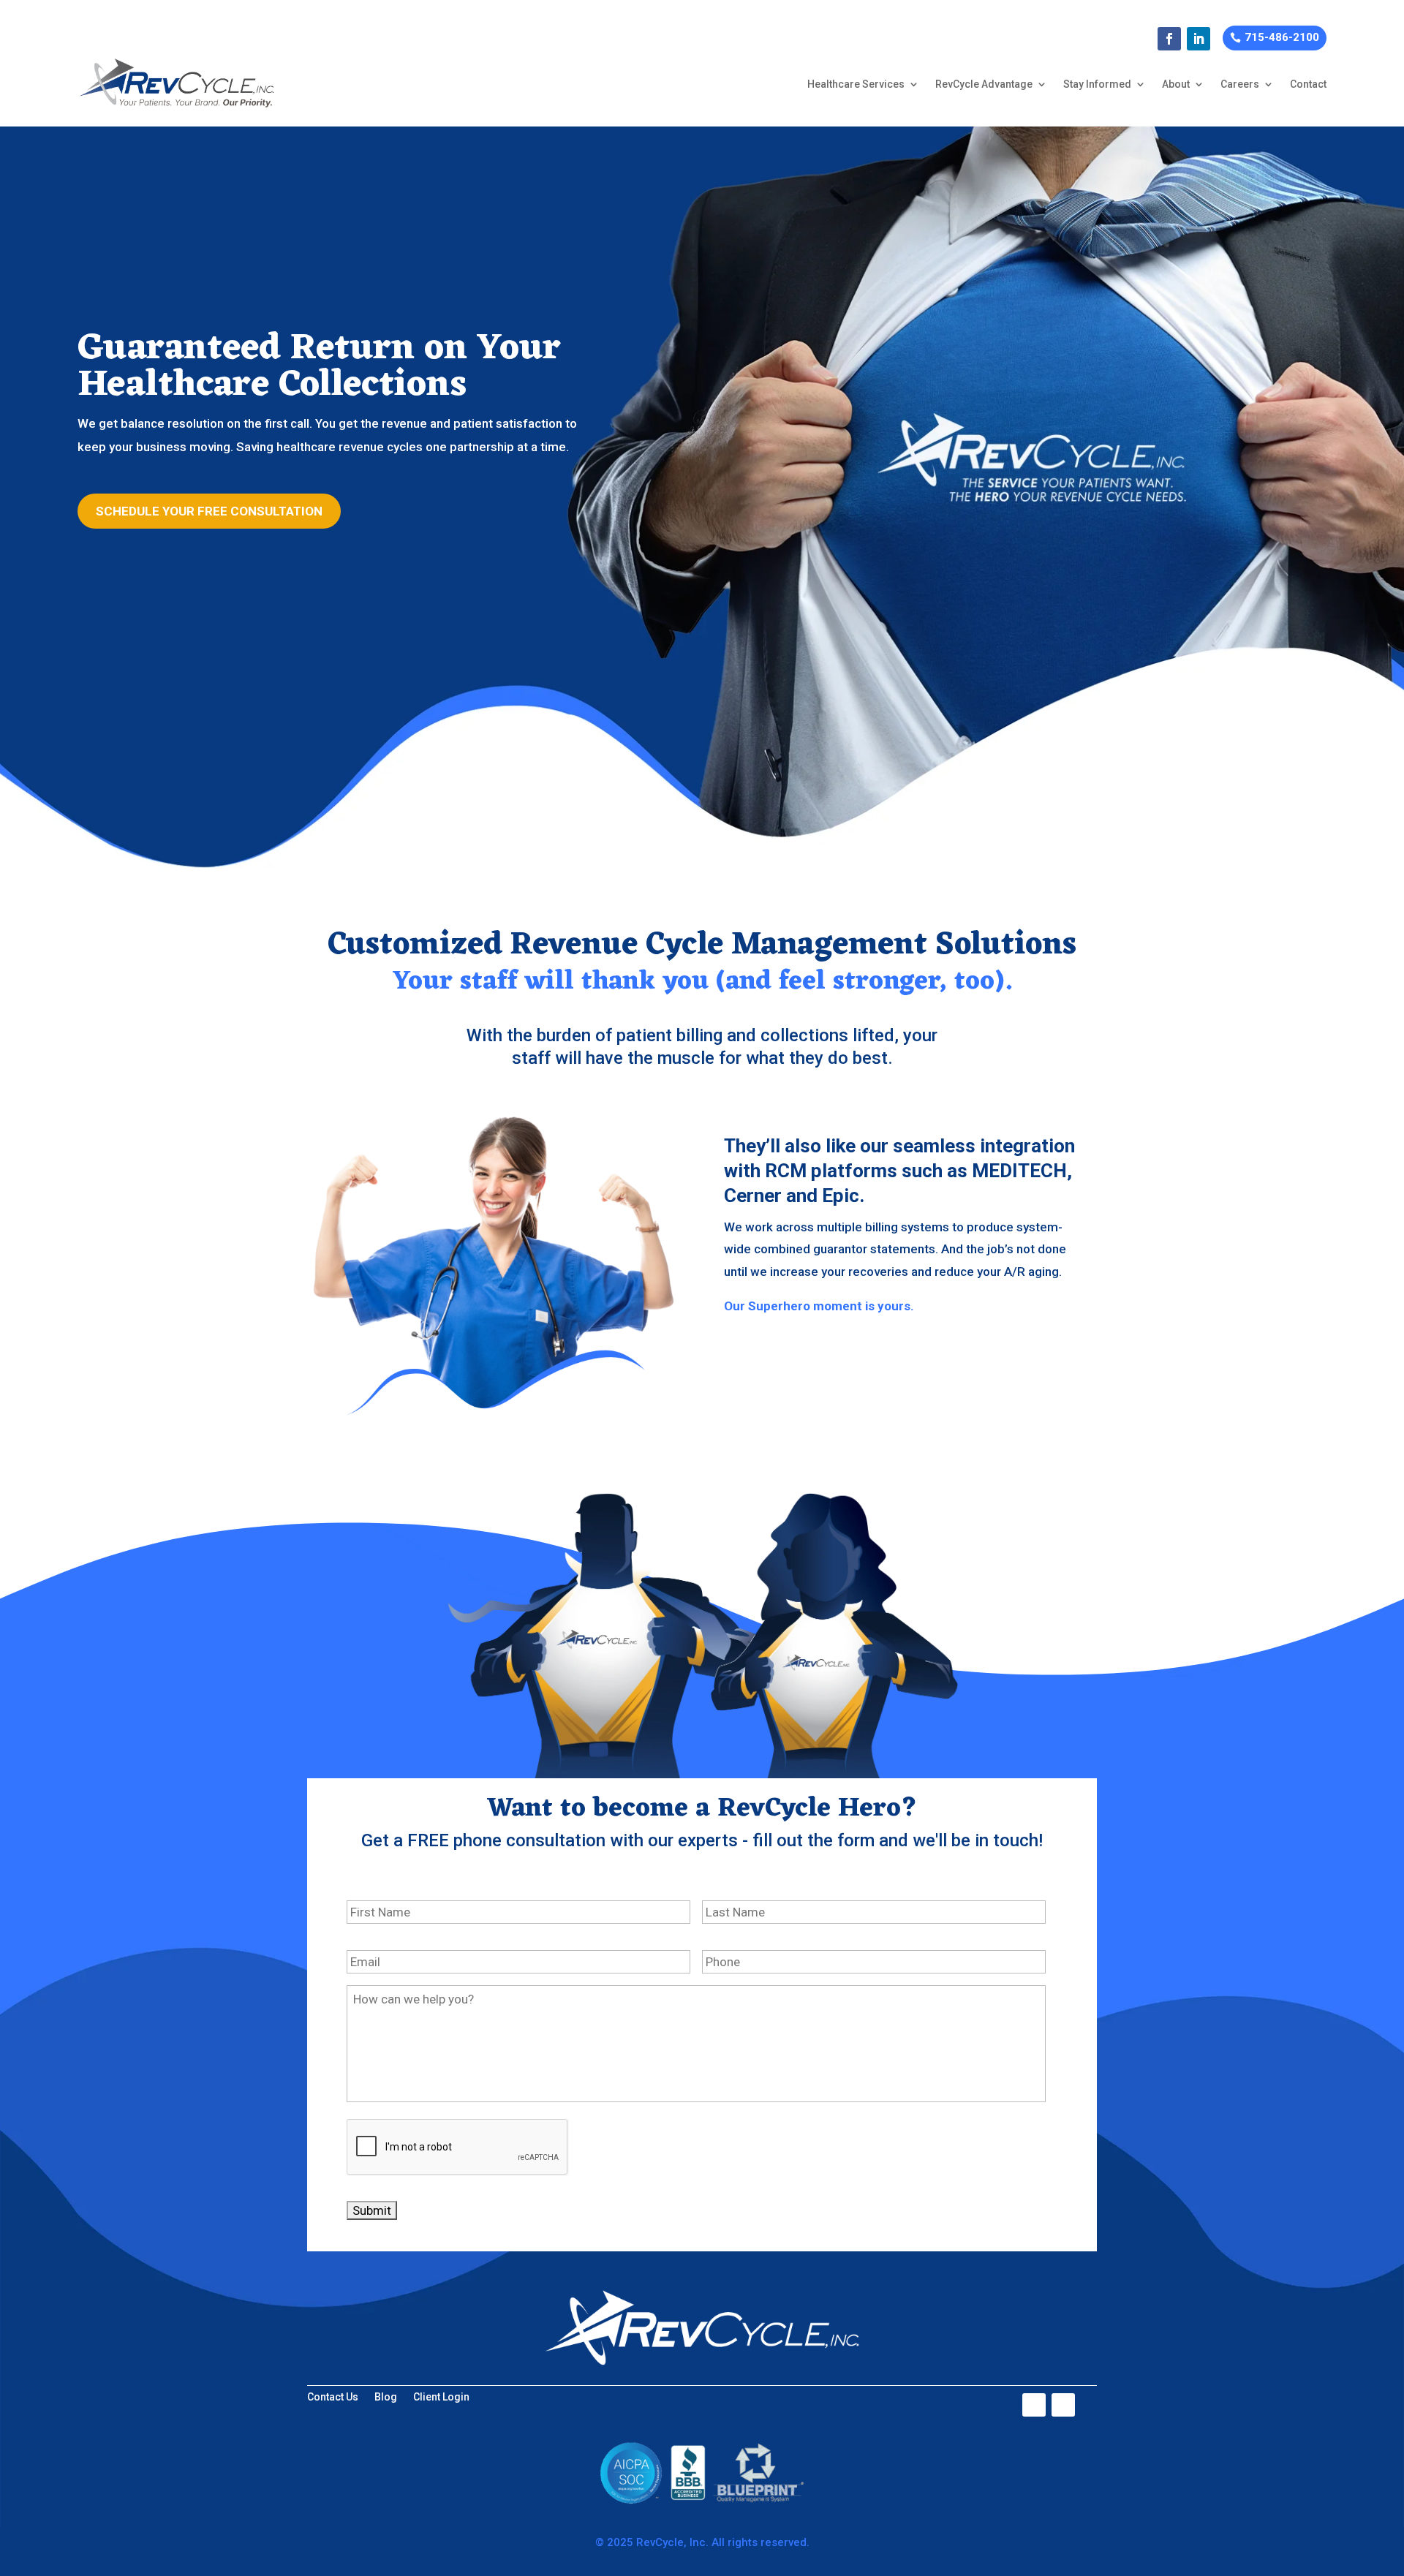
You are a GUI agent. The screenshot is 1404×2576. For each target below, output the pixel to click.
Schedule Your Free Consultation (209, 511)
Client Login (441, 2397)
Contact (1308, 84)
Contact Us (333, 2397)
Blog (386, 2397)
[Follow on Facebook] (1169, 39)
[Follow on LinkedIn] (1199, 39)
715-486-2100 (1282, 37)
